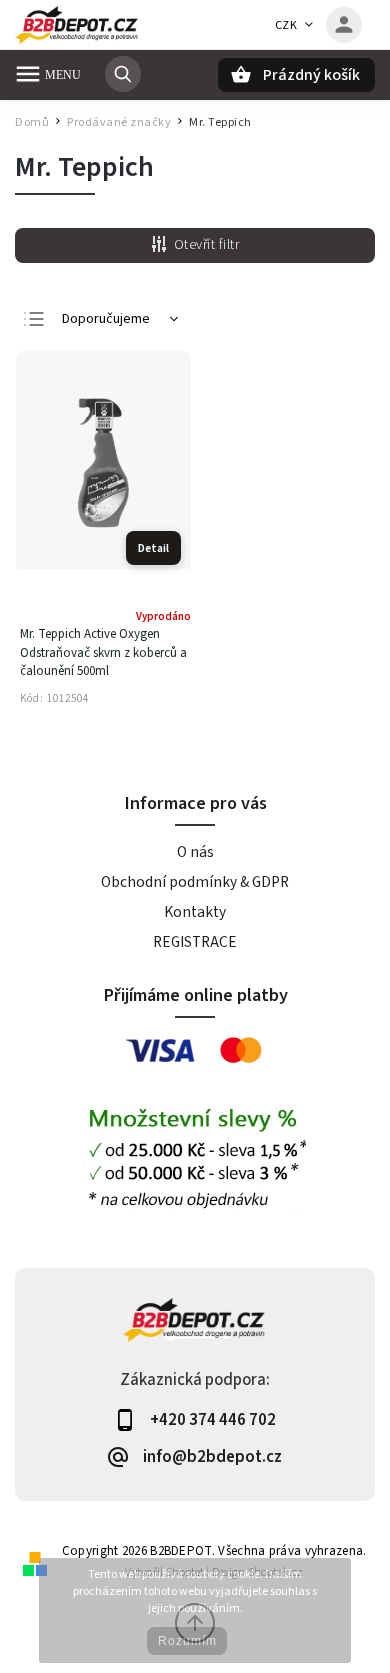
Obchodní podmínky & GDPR (195, 882)
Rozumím (187, 1641)
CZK (286, 25)
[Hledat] (123, 74)
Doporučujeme (106, 319)
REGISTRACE (195, 942)
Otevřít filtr (207, 245)
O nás (195, 852)
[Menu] (28, 74)
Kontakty (195, 912)
